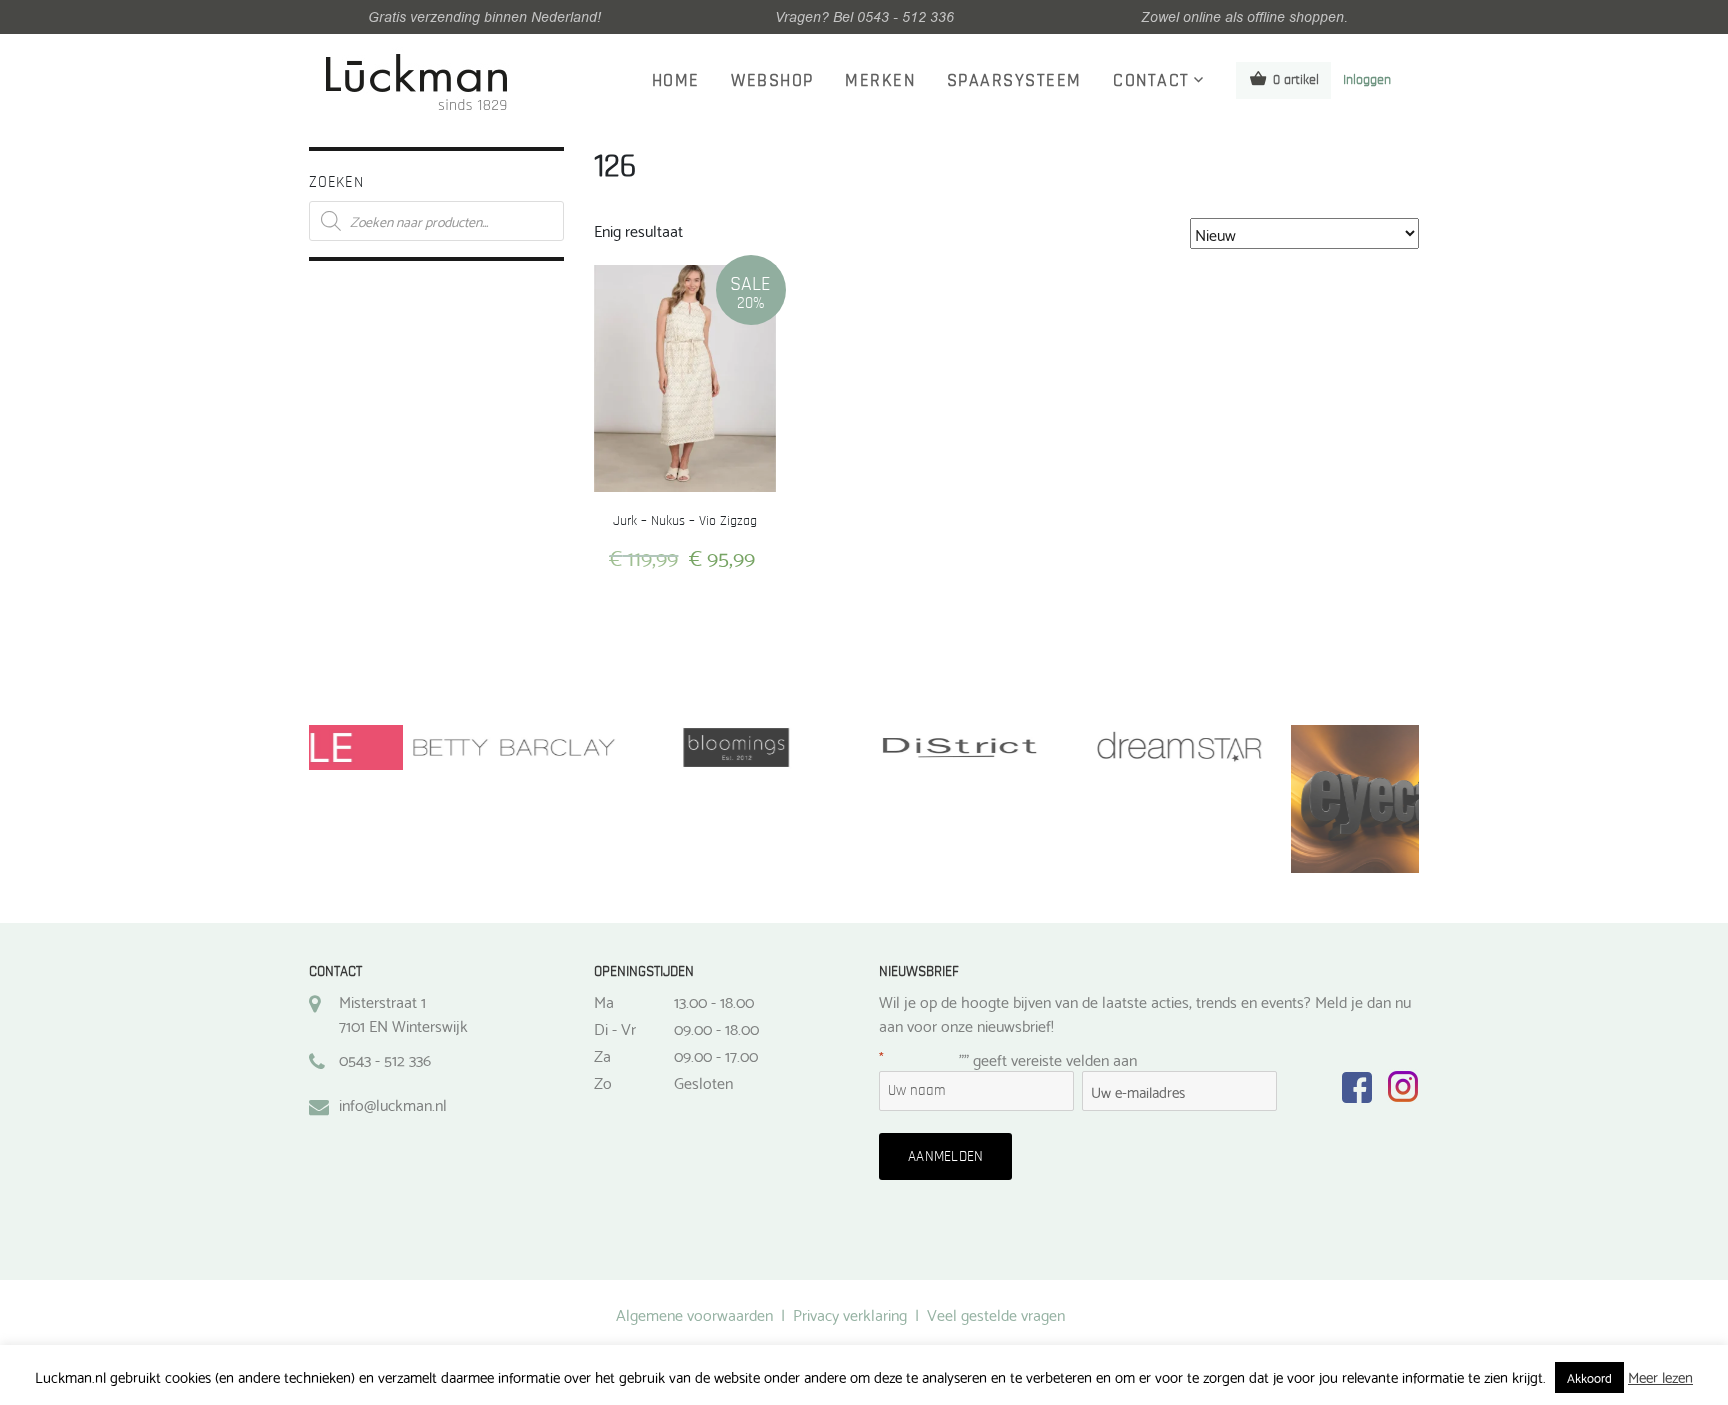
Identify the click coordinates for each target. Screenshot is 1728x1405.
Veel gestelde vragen (996, 1313)
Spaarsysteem (1014, 81)
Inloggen (1367, 80)
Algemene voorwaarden (694, 1313)
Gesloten (703, 1082)
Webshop (772, 81)
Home (676, 81)
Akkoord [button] (1589, 1377)
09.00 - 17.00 (716, 1055)
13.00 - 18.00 (714, 1001)
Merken (880, 81)
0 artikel (1296, 80)
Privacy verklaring (850, 1313)
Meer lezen (1660, 1376)
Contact (1151, 81)
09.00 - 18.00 (716, 1028)
